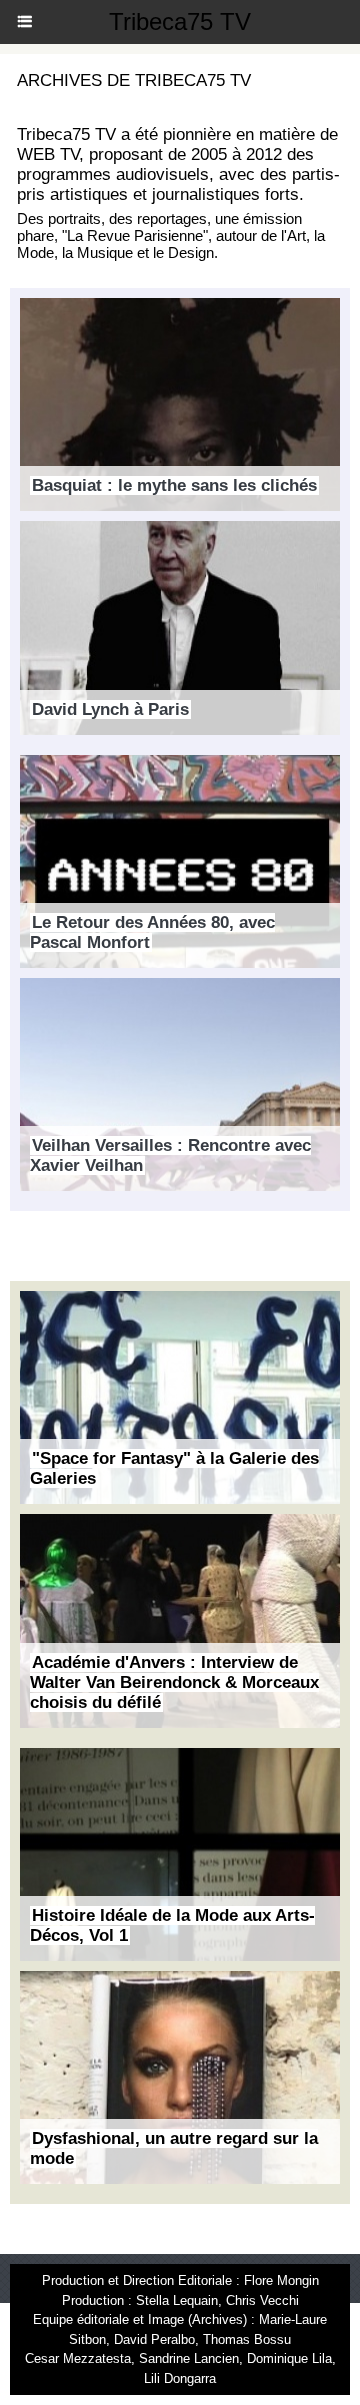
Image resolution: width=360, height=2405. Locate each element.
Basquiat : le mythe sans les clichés (174, 485)
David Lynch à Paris (110, 709)
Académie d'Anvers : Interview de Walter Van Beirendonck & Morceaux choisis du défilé (174, 1682)
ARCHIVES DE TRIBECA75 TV (134, 80)
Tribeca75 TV (180, 21)
